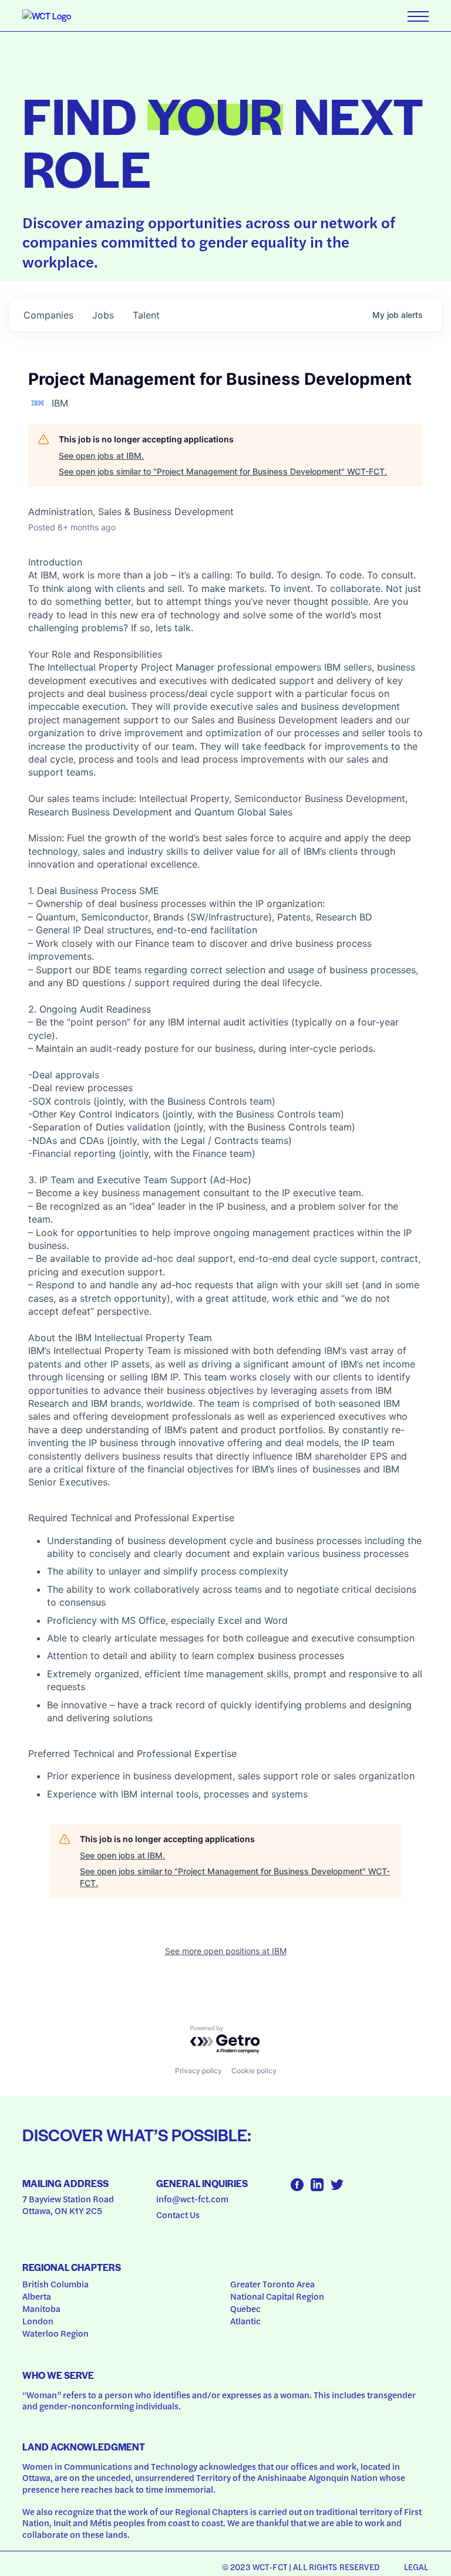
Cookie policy (254, 2071)
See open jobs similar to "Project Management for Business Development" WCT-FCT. (223, 471)
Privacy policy (198, 2071)
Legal (416, 2567)
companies (48, 315)
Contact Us (178, 2215)
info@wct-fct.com (192, 2199)
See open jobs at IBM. (101, 456)
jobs (103, 315)
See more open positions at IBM (226, 1951)
